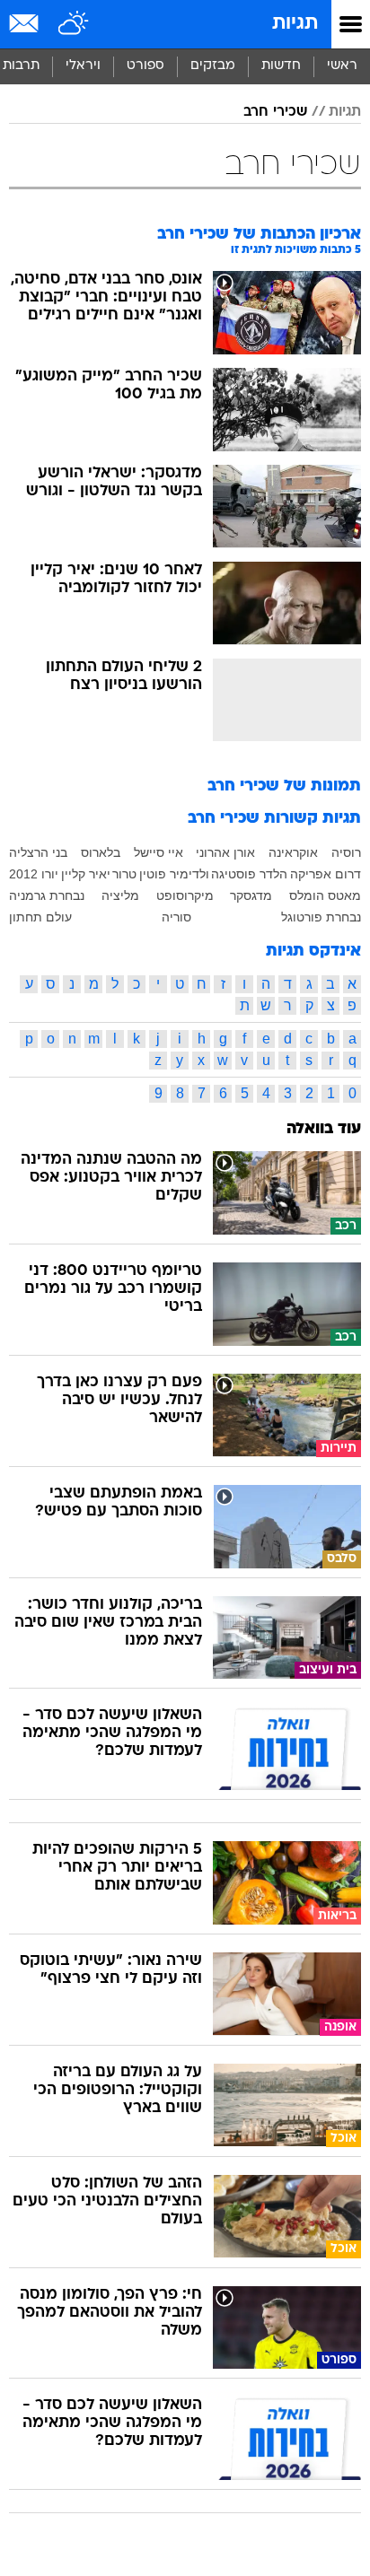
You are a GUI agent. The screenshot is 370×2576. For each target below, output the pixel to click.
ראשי (342, 66)
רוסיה (346, 852)
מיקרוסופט (185, 895)
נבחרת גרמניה (47, 895)
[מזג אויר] (74, 24)
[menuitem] (281, 66)
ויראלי (83, 66)
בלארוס (101, 852)
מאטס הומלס (325, 895)
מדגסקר (251, 895)
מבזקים (213, 66)
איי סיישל (159, 852)
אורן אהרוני (225, 852)
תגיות (295, 24)
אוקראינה (293, 852)
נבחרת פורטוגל (321, 917)
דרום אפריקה (326, 874)
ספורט (145, 66)
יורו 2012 (34, 874)
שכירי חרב (275, 112)
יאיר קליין (86, 874)
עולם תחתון (40, 917)
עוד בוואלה (324, 1129)
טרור (124, 874)
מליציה (120, 895)
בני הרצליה (38, 852)
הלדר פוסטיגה (249, 874)
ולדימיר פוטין (174, 874)
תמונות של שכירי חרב (284, 786)
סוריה (176, 917)
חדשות (281, 66)
